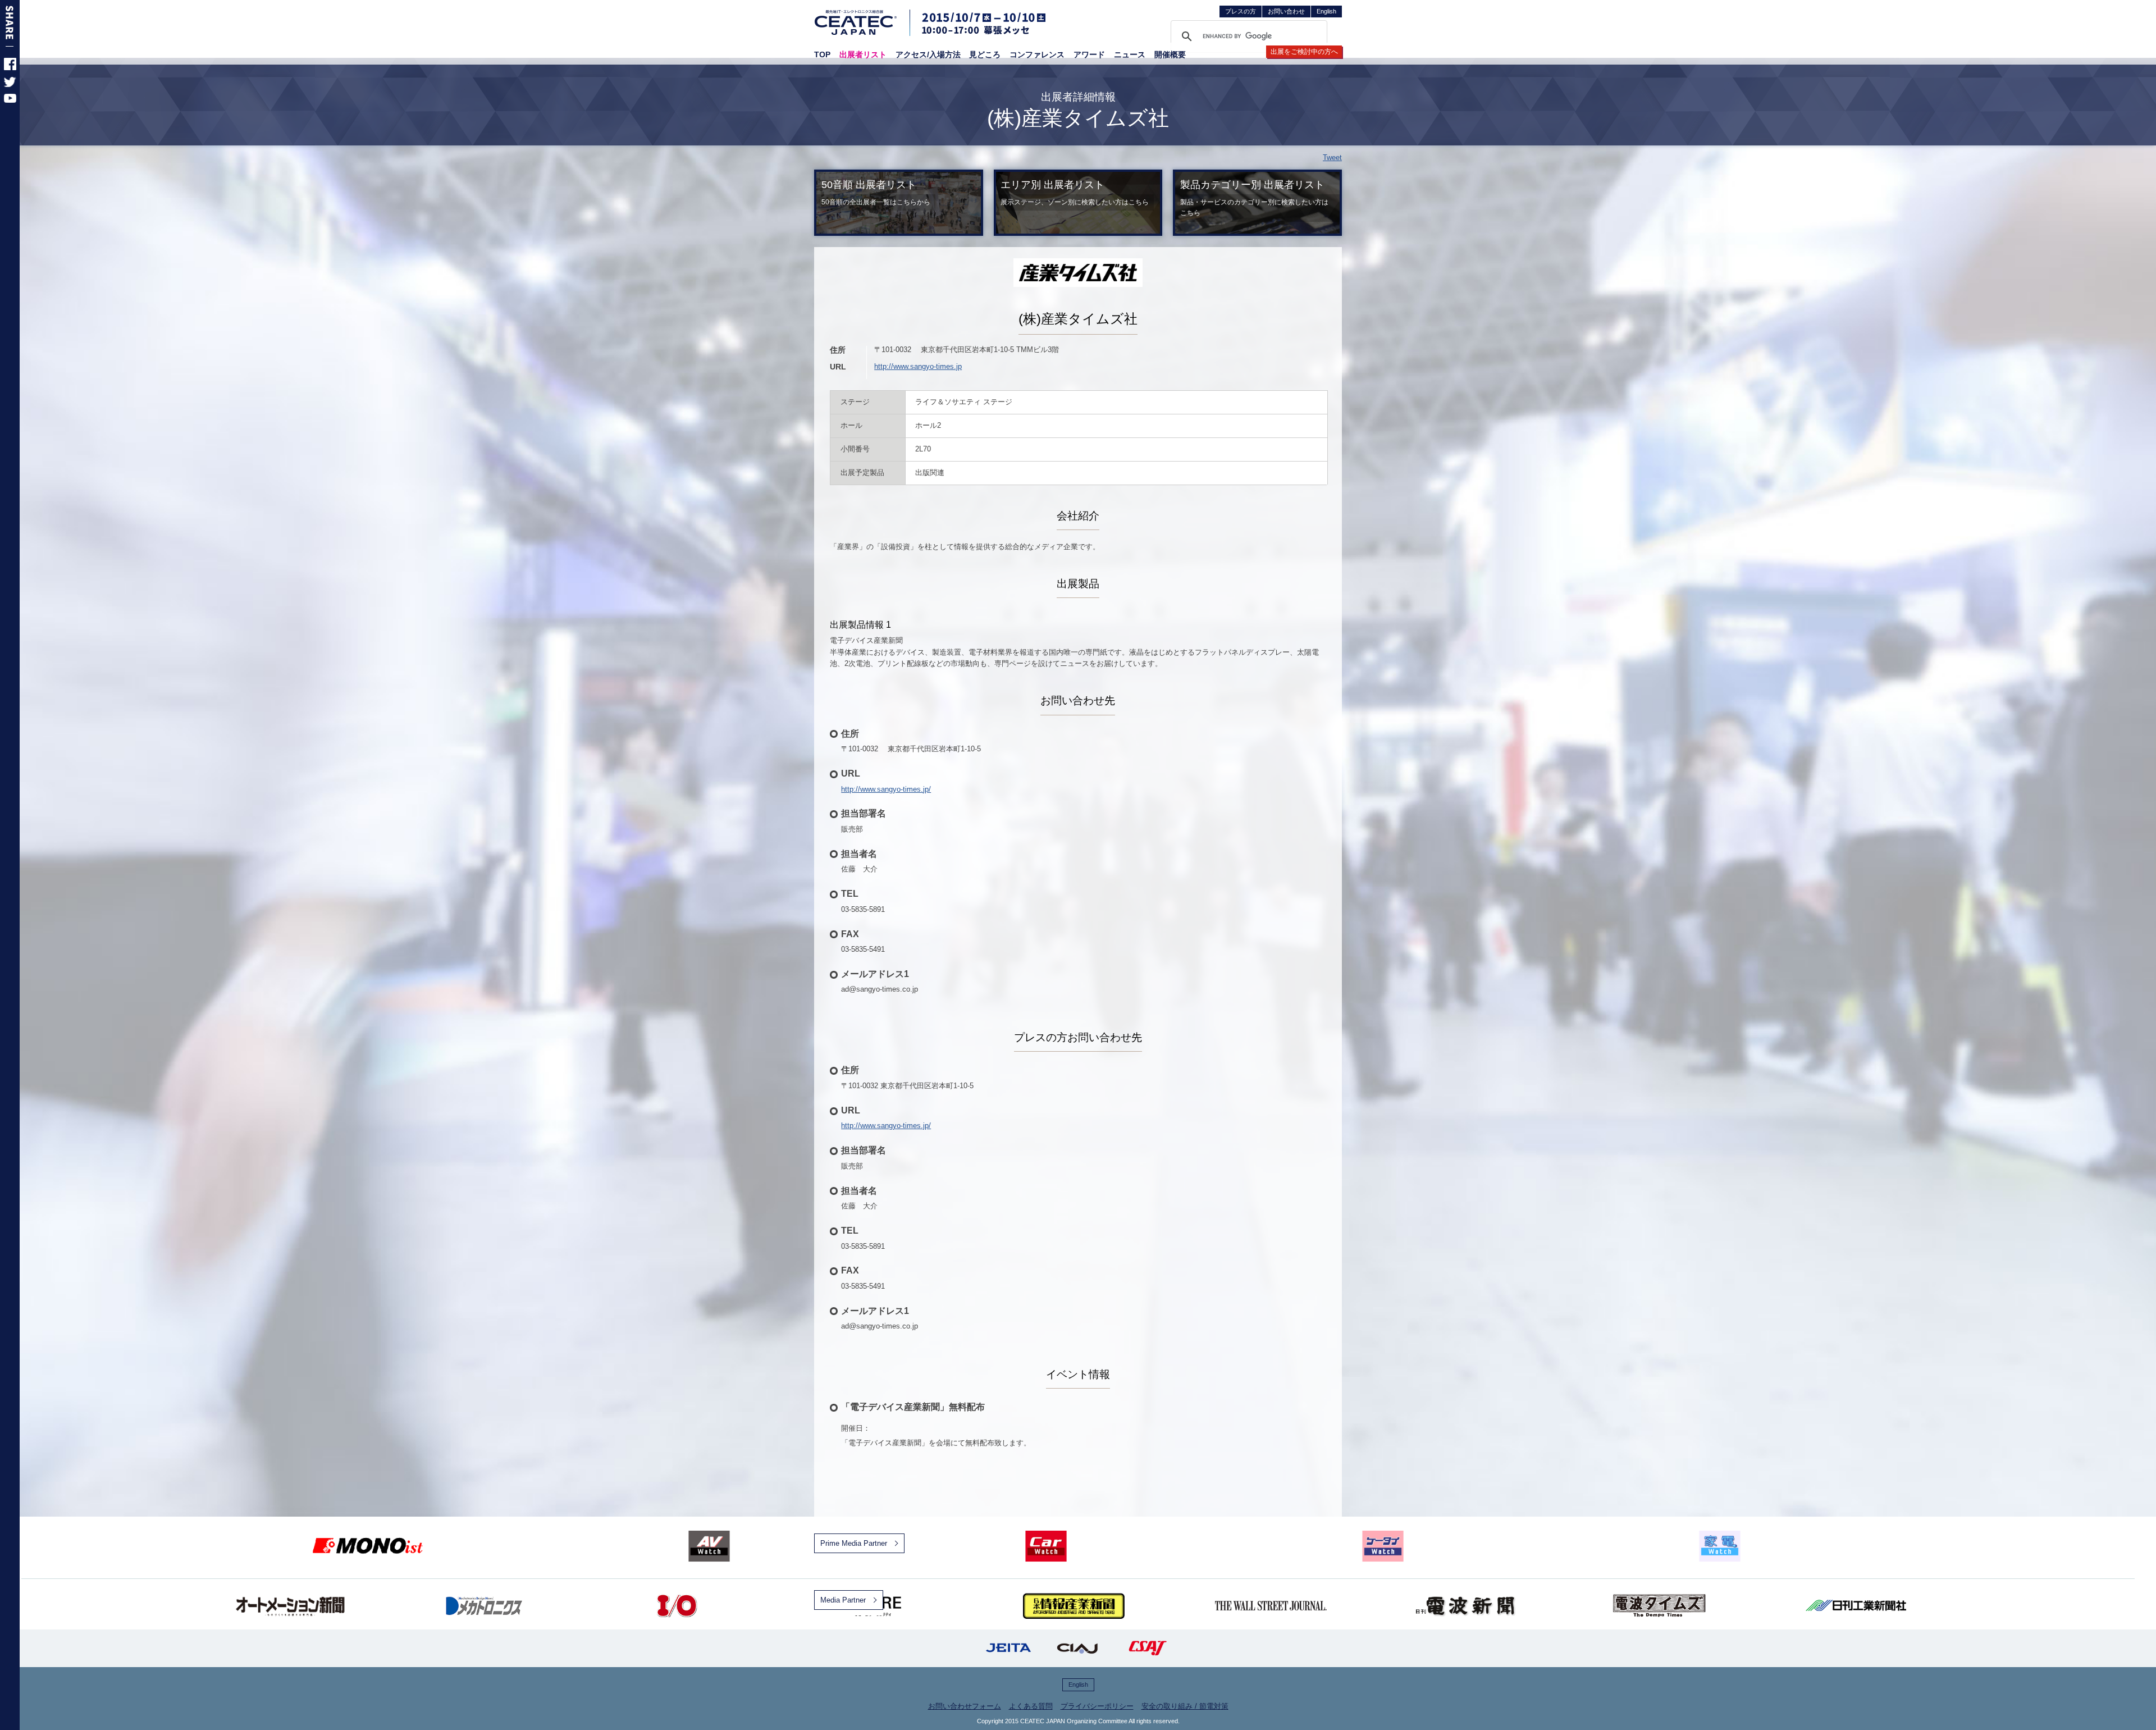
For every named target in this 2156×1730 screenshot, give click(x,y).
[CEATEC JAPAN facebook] (10, 68)
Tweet (1332, 158)
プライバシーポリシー (1097, 1706)
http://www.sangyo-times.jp (918, 366)
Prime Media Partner (854, 1543)
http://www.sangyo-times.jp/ (886, 789)
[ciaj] (1078, 1648)
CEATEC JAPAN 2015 (856, 22)
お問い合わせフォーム (965, 1706)
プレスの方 (1241, 11)
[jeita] (1008, 1648)
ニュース (1130, 54)
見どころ (985, 54)
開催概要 (1170, 54)
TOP (822, 54)
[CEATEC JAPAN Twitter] (10, 85)
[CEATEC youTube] (10, 100)
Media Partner (843, 1600)
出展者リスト (863, 54)
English (1326, 11)
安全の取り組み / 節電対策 (1185, 1706)
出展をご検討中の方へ (1304, 52)
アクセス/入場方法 (928, 54)
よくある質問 (1031, 1706)
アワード (1089, 54)
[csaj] (1148, 1648)
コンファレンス (1037, 54)
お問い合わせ (1286, 11)
